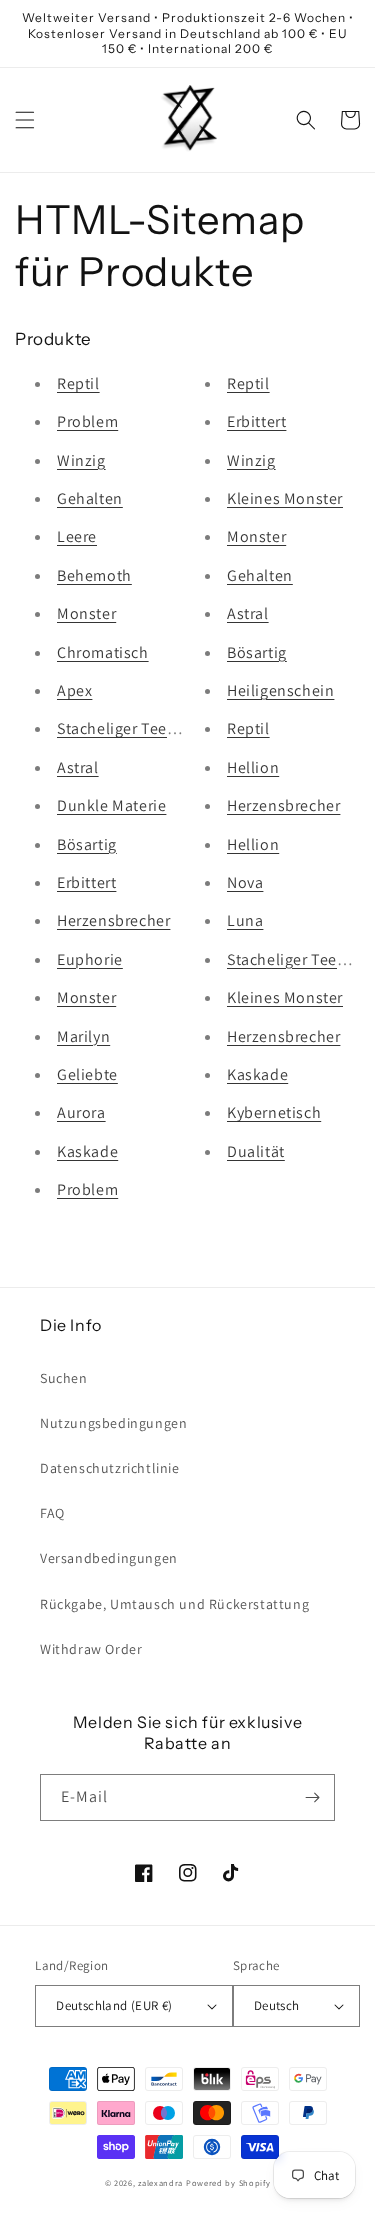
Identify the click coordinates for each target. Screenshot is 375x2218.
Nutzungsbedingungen (113, 1423)
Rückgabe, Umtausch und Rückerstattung (174, 1604)
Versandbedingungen (109, 1558)
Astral (78, 767)
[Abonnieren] (312, 1797)
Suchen (64, 1378)
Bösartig (87, 844)
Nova (245, 882)
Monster (86, 613)
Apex (74, 690)
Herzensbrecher (113, 920)
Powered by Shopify (228, 2182)
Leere (77, 536)
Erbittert (86, 882)
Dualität (256, 1151)
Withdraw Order (91, 1649)
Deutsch (277, 2005)
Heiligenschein (280, 690)
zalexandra (160, 2182)
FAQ (52, 1513)
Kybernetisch (274, 1112)
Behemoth (94, 575)
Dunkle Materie (111, 805)
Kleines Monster (285, 498)
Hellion (253, 767)
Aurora (81, 1112)
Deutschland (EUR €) (114, 2005)
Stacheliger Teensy (124, 728)
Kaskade (87, 1151)
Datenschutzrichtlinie (110, 1468)
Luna (245, 920)
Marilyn (83, 1036)
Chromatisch (103, 652)
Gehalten (90, 498)
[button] (25, 120)
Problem (87, 421)
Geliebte (87, 1074)
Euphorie (90, 959)
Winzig (81, 460)
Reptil (78, 383)
